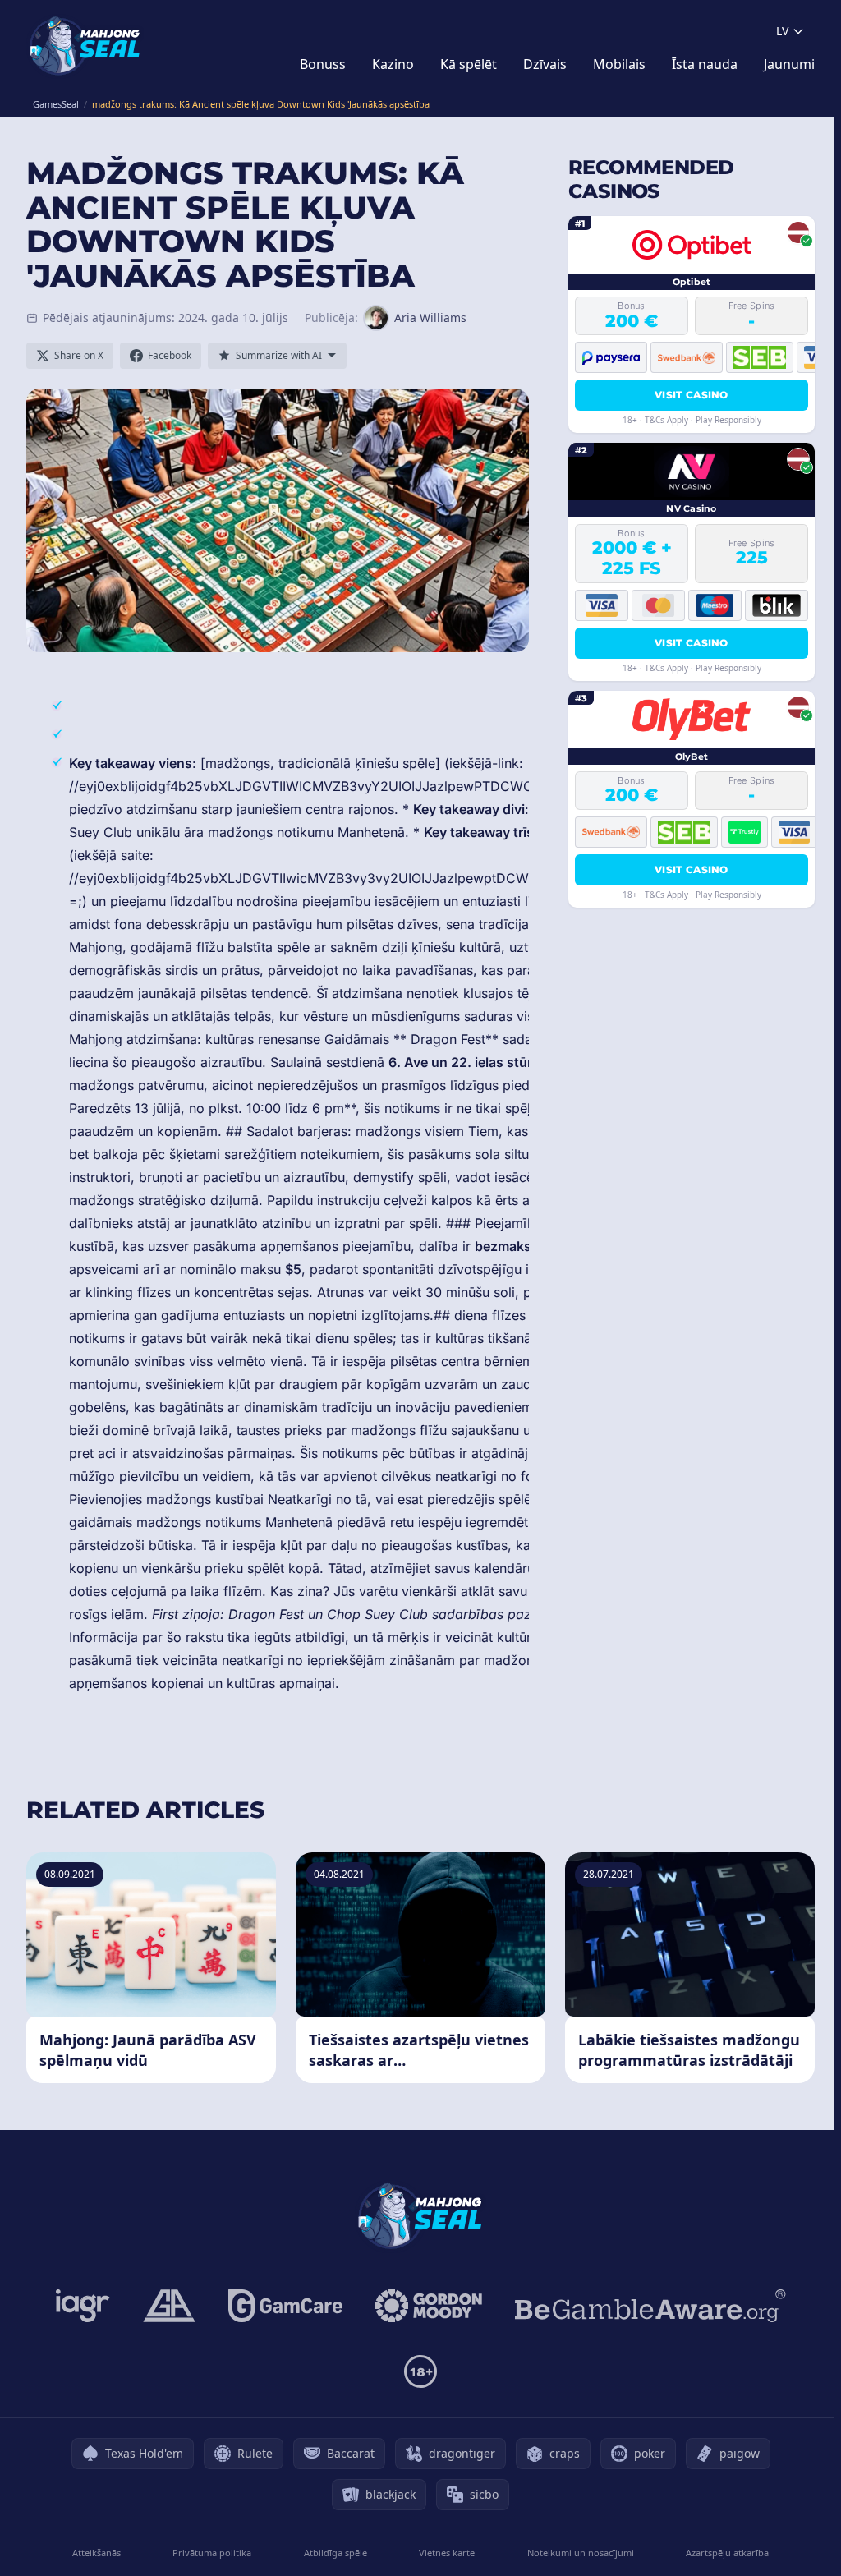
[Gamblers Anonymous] (169, 2306)
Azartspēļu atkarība (727, 2553)
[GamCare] (285, 2306)
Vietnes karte (447, 2553)
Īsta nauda (705, 64)
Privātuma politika (212, 2553)
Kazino (393, 64)
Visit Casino (692, 395)
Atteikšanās (97, 2553)
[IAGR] (83, 2306)
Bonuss (323, 64)
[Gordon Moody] (429, 2306)
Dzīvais (545, 64)
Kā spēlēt (469, 64)
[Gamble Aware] (650, 2306)
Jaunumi (789, 64)
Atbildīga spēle (335, 2553)
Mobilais (619, 64)
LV (782, 31)
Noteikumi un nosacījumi (581, 2553)
